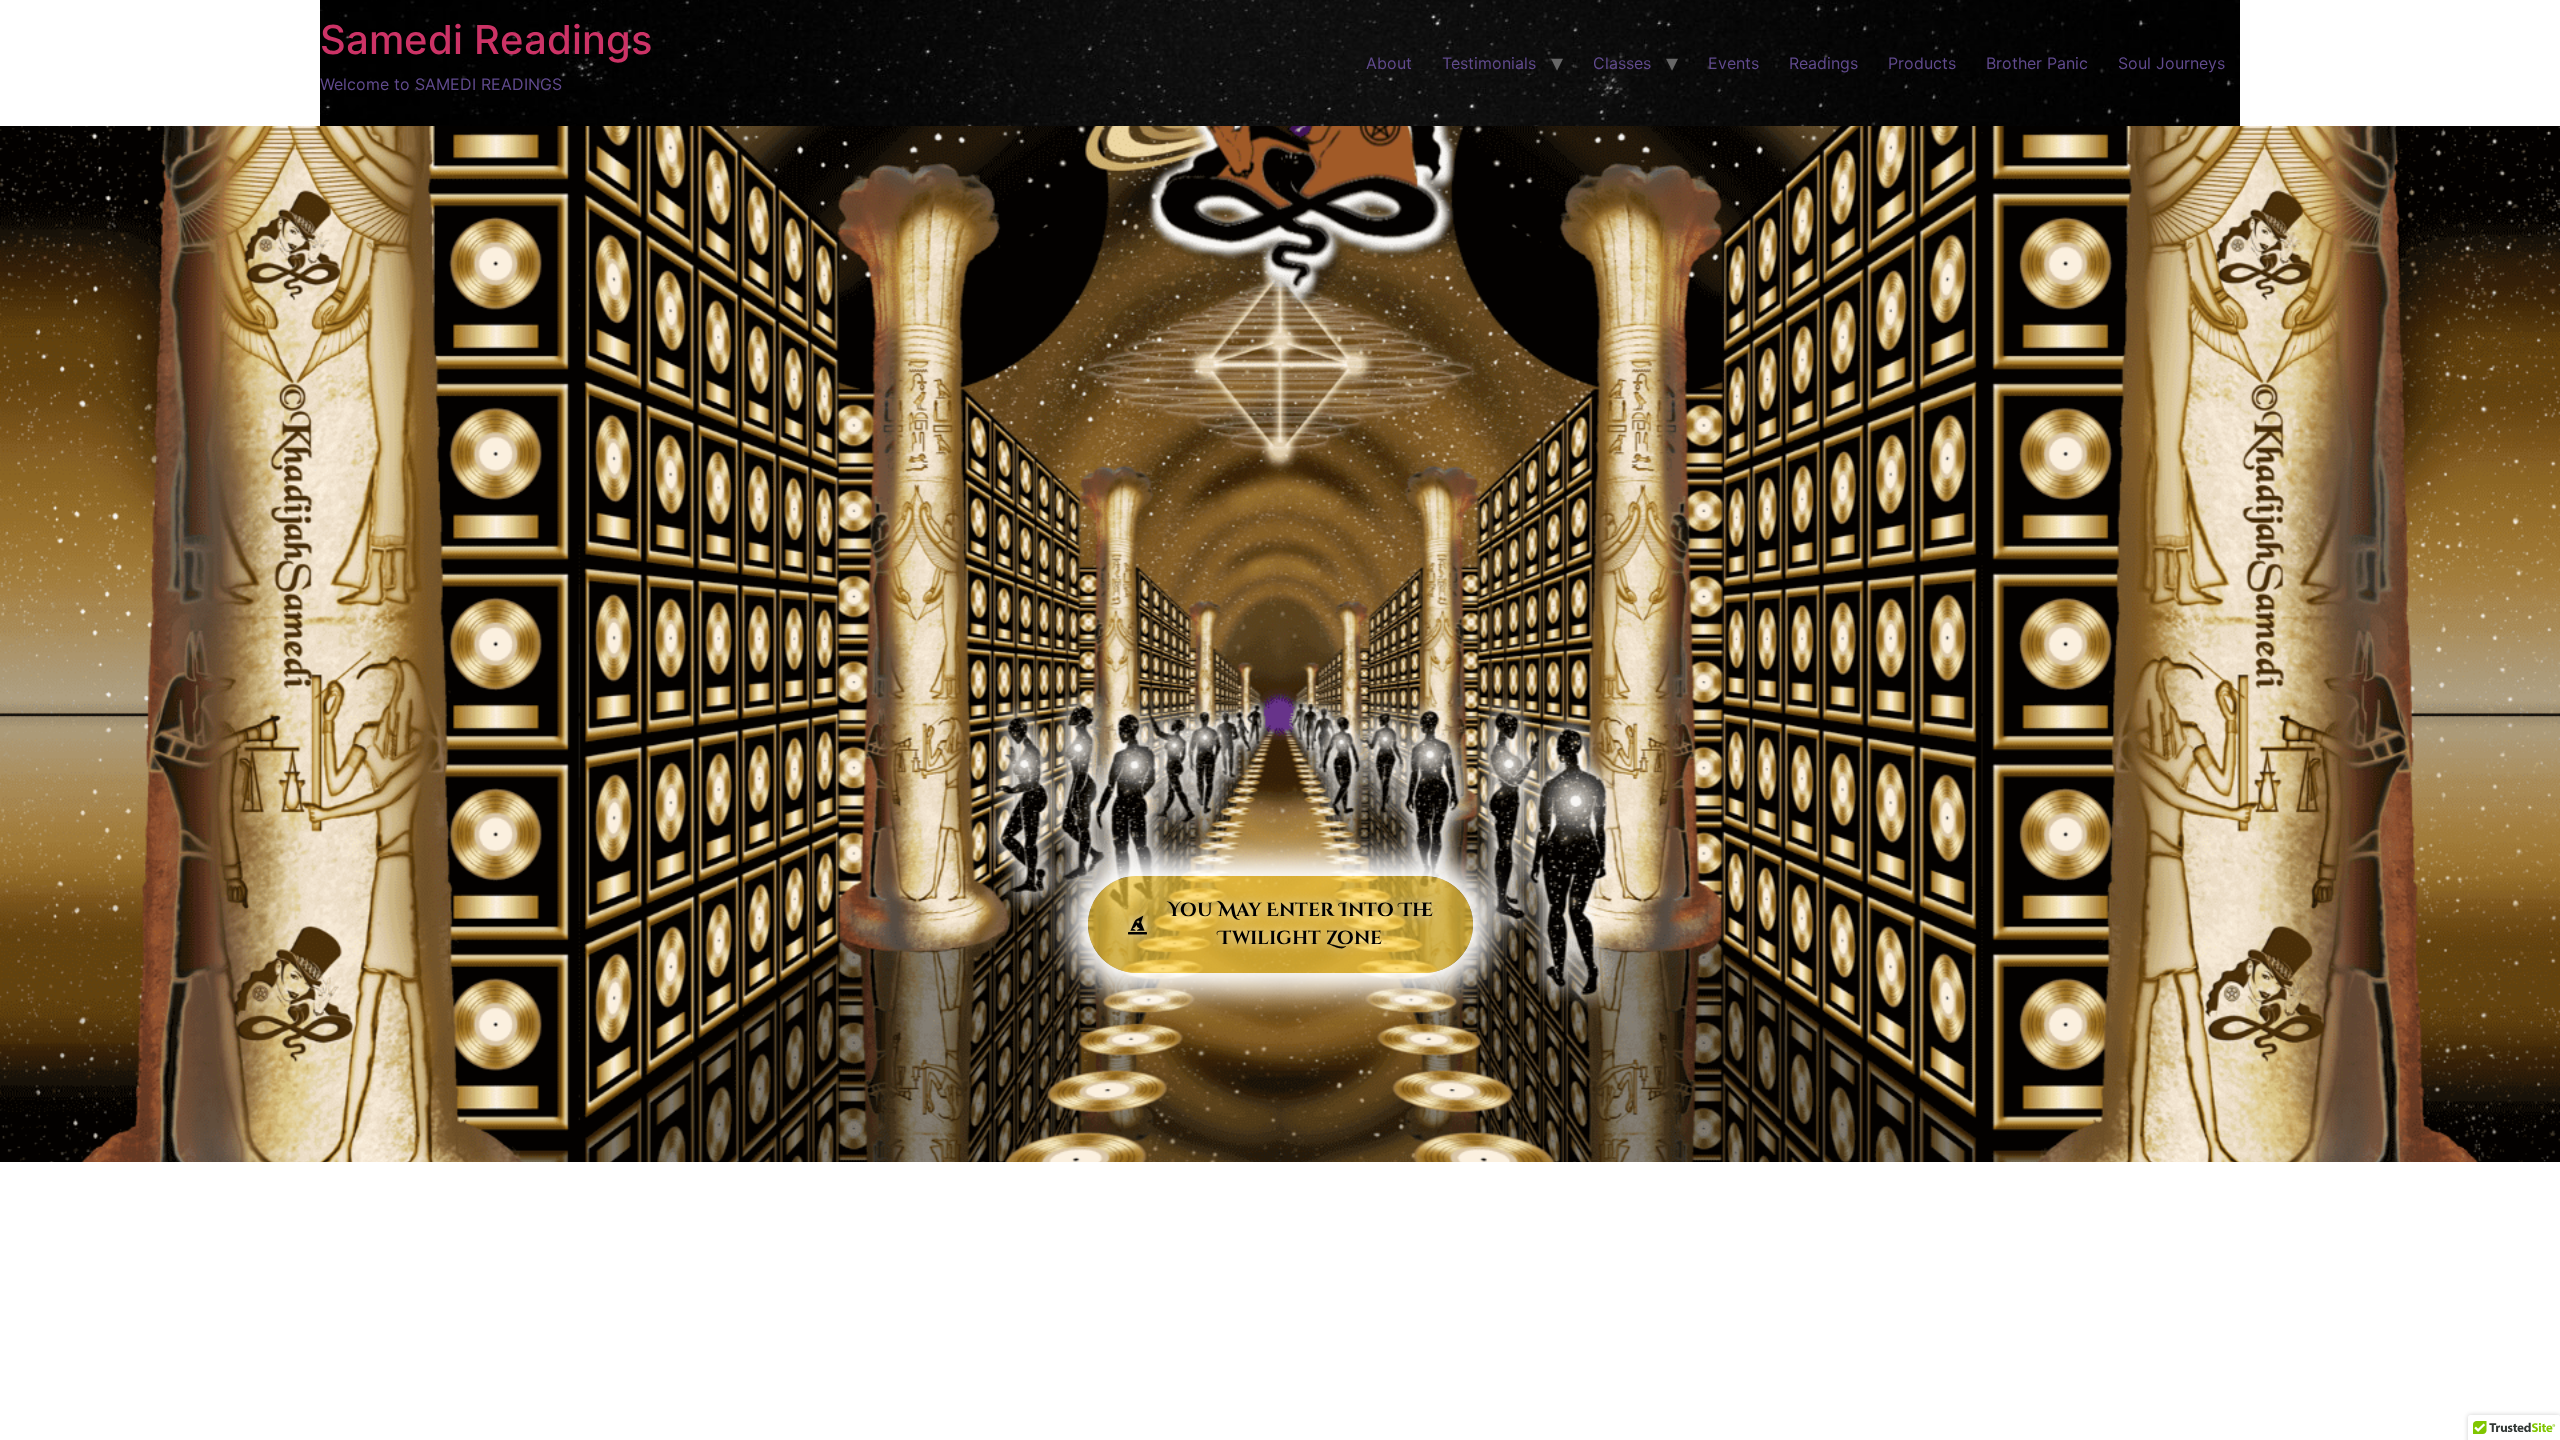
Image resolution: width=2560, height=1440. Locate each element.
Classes (1622, 63)
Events (1733, 63)
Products (1922, 63)
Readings (1823, 63)
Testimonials (1489, 63)
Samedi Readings (486, 39)
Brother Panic (2037, 63)
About (1389, 63)
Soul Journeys (2171, 63)
